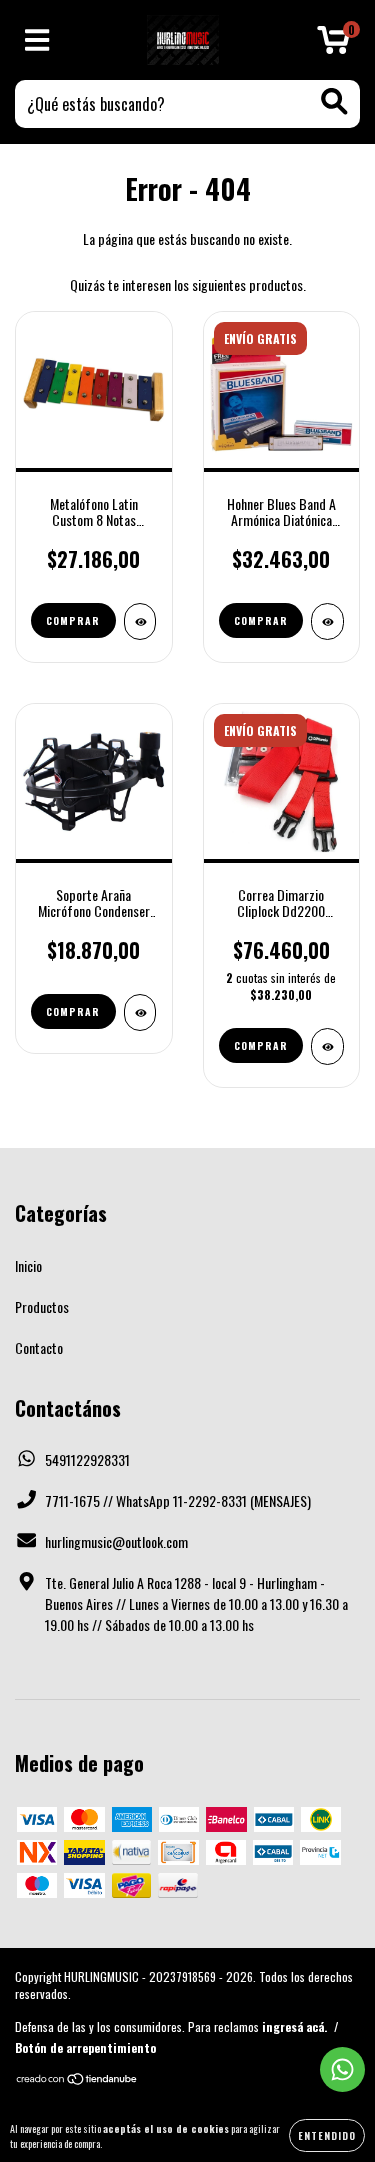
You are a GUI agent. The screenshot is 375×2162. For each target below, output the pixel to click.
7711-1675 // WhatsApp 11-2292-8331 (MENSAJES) (178, 1500)
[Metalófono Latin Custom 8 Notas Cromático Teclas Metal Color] (140, 621)
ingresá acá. (294, 2026)
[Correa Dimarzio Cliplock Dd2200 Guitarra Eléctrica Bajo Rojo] (327, 1046)
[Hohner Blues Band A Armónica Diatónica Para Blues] (327, 621)
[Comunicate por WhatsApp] (342, 2069)
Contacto (39, 1347)
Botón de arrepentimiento (85, 2047)
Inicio (28, 1265)
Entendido (327, 2135)
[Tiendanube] (77, 2080)
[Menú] (37, 40)
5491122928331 (87, 1459)
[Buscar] (334, 101)
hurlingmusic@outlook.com (116, 1541)
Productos (42, 1306)
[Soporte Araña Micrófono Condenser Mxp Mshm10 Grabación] (140, 1012)
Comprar (73, 620)
